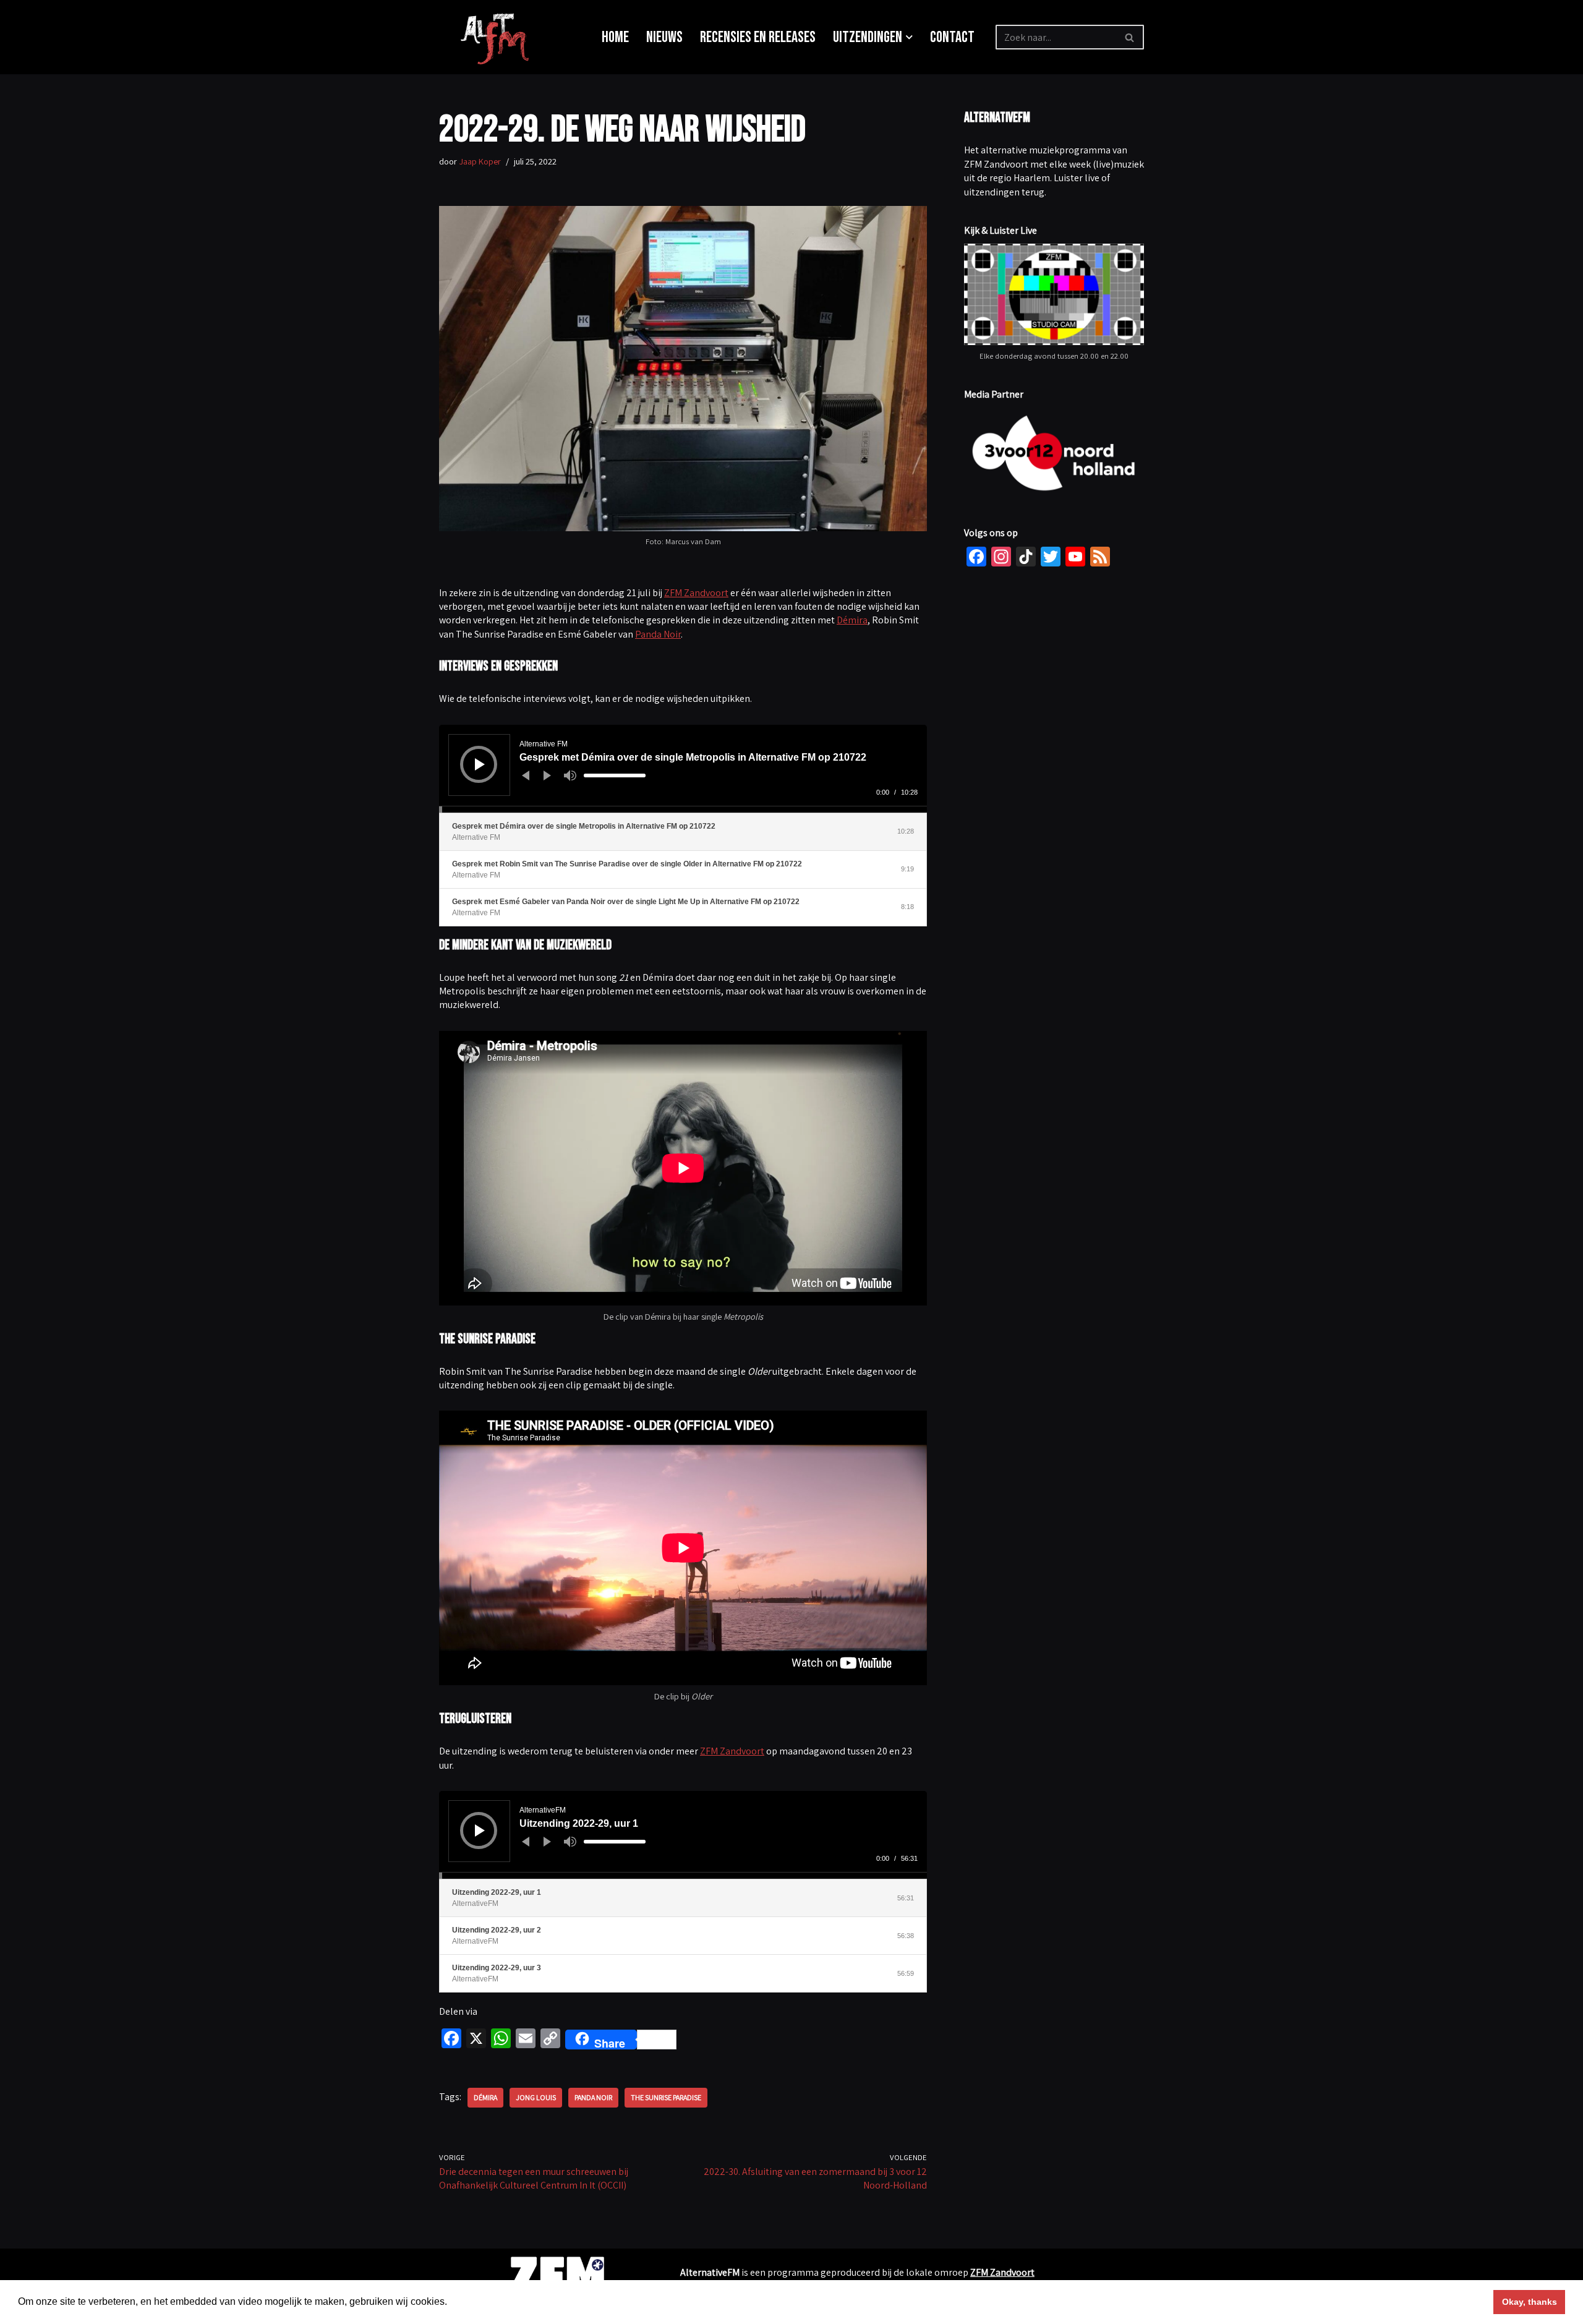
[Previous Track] (526, 775)
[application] (683, 769)
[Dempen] (570, 775)
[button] (909, 37)
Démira (852, 620)
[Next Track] (547, 775)
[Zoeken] (1130, 37)
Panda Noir (658, 634)
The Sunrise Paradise (666, 2097)
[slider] (615, 775)
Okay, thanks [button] (1530, 2302)
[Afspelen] (480, 764)
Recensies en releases (758, 37)
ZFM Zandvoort (696, 593)
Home (615, 37)
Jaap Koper (480, 161)
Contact (952, 37)
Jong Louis (536, 2097)
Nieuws (664, 37)
